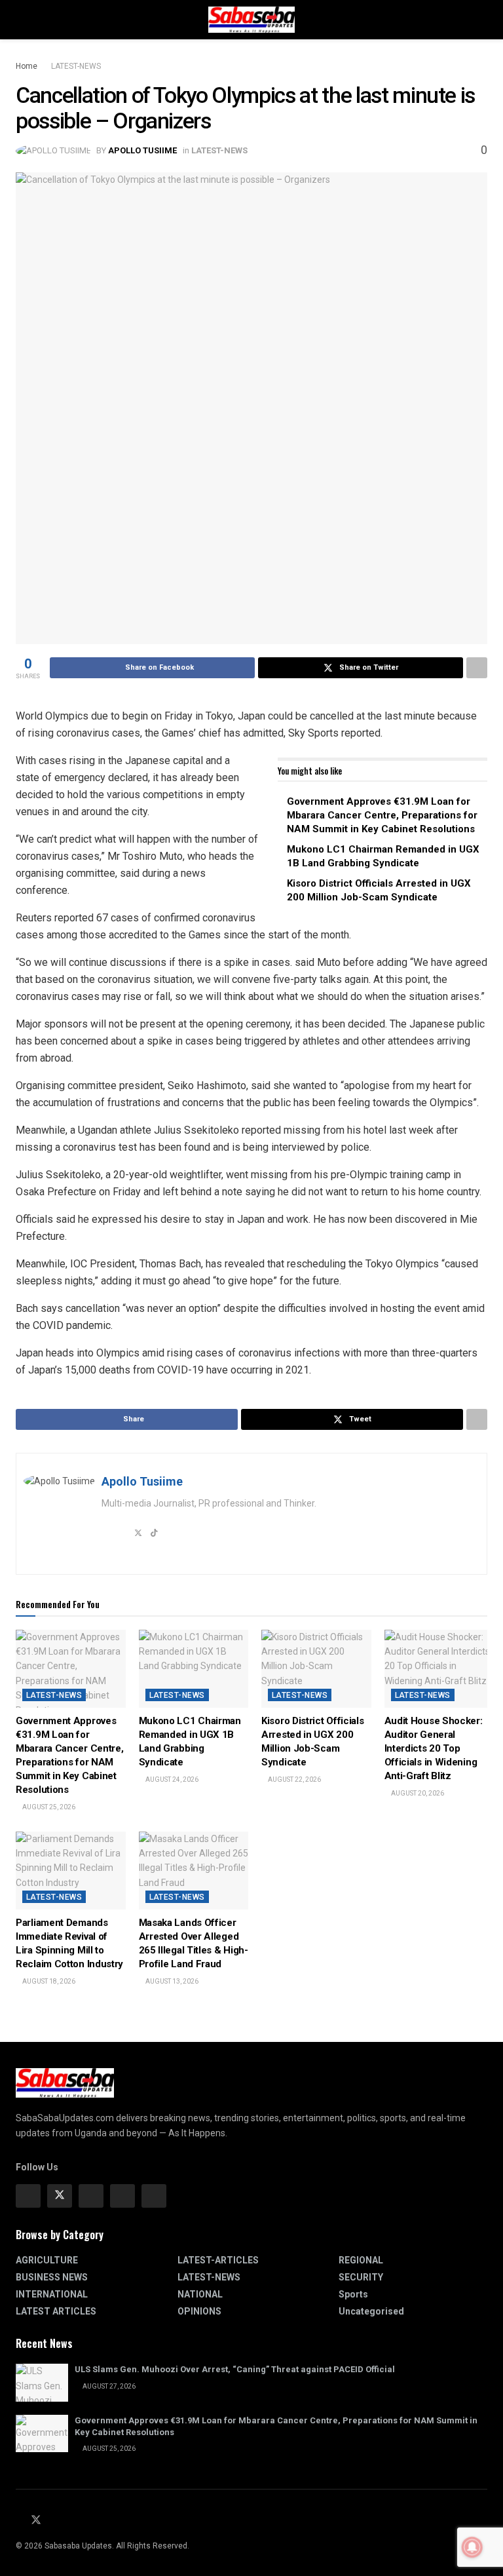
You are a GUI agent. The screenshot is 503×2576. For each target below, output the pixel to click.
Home (27, 66)
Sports (353, 2294)
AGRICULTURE (47, 2260)
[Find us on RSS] (67, 2521)
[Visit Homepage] (251, 20)
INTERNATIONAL (52, 2294)
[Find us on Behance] (122, 2196)
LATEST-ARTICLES (218, 2260)
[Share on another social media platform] (477, 668)
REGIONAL (361, 2260)
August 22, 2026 (294, 1779)
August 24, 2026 (171, 1779)
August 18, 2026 (48, 1981)
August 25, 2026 (48, 1807)
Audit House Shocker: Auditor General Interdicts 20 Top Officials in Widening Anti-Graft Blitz (434, 1748)
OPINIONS (199, 2311)
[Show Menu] (21, 20)
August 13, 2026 (171, 1981)
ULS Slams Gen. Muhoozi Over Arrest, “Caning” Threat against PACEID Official (235, 2369)
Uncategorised (371, 2311)
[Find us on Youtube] (52, 2521)
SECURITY (361, 2277)
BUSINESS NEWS (52, 2277)
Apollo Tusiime (142, 150)
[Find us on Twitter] (60, 2196)
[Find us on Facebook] (28, 2196)
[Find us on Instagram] (91, 2196)
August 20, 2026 (417, 1793)
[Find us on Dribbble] (154, 2196)
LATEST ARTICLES (56, 2311)
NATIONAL (200, 2294)
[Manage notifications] (472, 2547)
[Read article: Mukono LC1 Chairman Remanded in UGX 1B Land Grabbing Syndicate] (194, 1669)
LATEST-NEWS (76, 66)
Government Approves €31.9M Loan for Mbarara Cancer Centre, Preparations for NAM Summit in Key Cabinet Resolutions (382, 815)
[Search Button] (482, 20)
